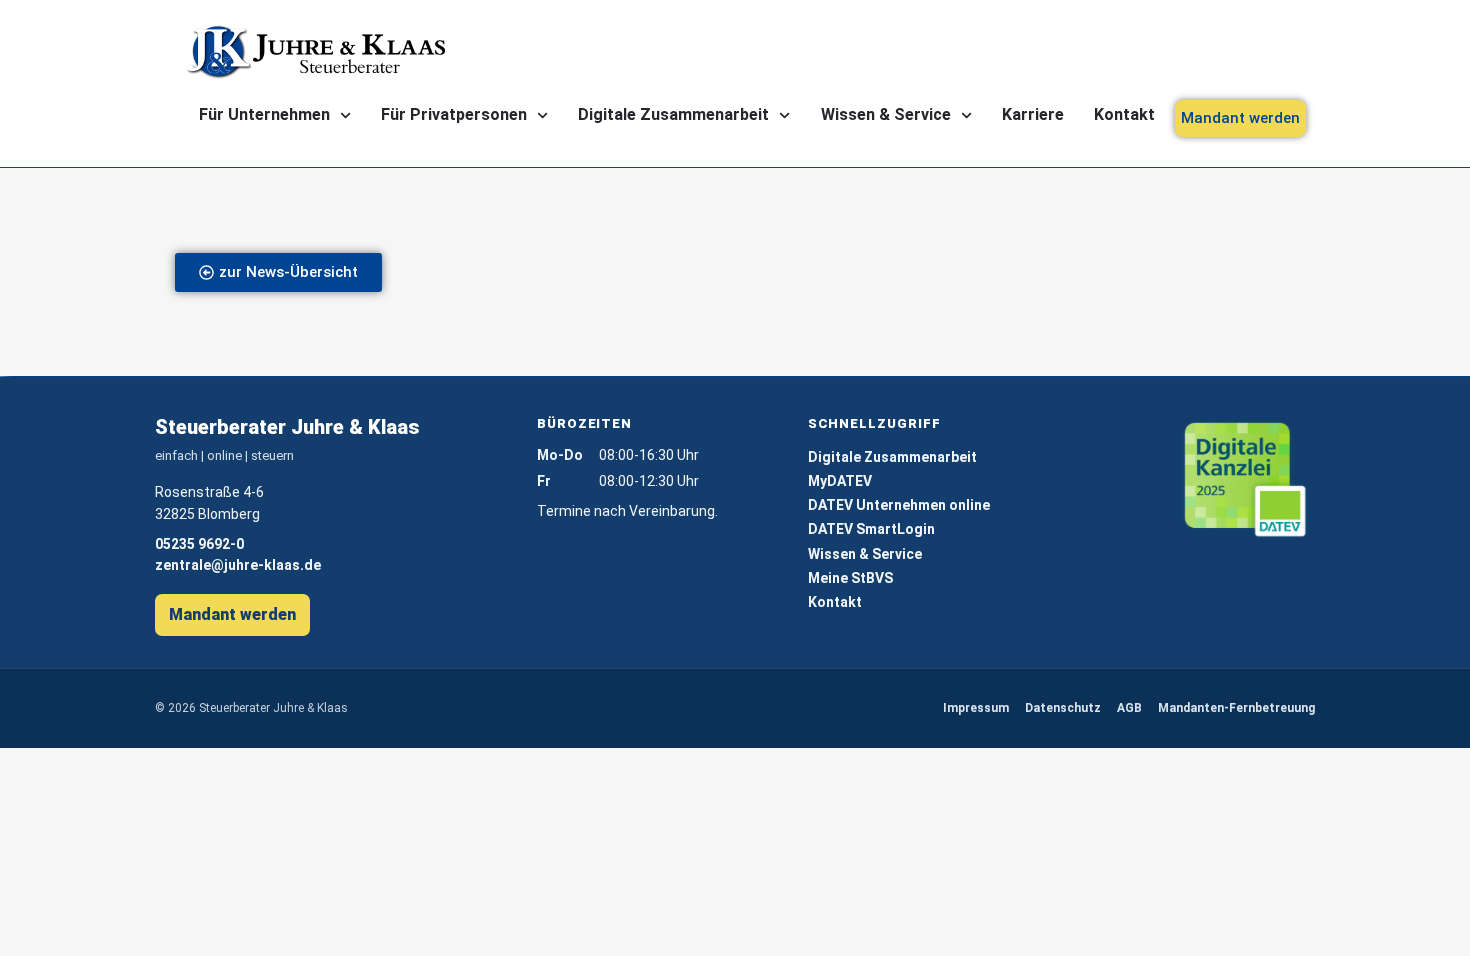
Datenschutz (1063, 708)
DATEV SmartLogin (871, 529)
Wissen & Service (886, 114)
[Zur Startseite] (315, 52)
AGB (1129, 708)
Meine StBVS (850, 578)
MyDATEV (840, 481)
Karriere (1033, 114)
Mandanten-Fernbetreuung (1236, 708)
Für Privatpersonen (454, 114)
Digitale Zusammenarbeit (673, 114)
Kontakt (1124, 114)
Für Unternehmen (264, 114)
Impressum (976, 708)
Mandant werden (232, 614)
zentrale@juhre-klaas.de (238, 565)
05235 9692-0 (199, 544)
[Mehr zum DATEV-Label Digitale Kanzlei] (1246, 480)
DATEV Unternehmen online (899, 505)
